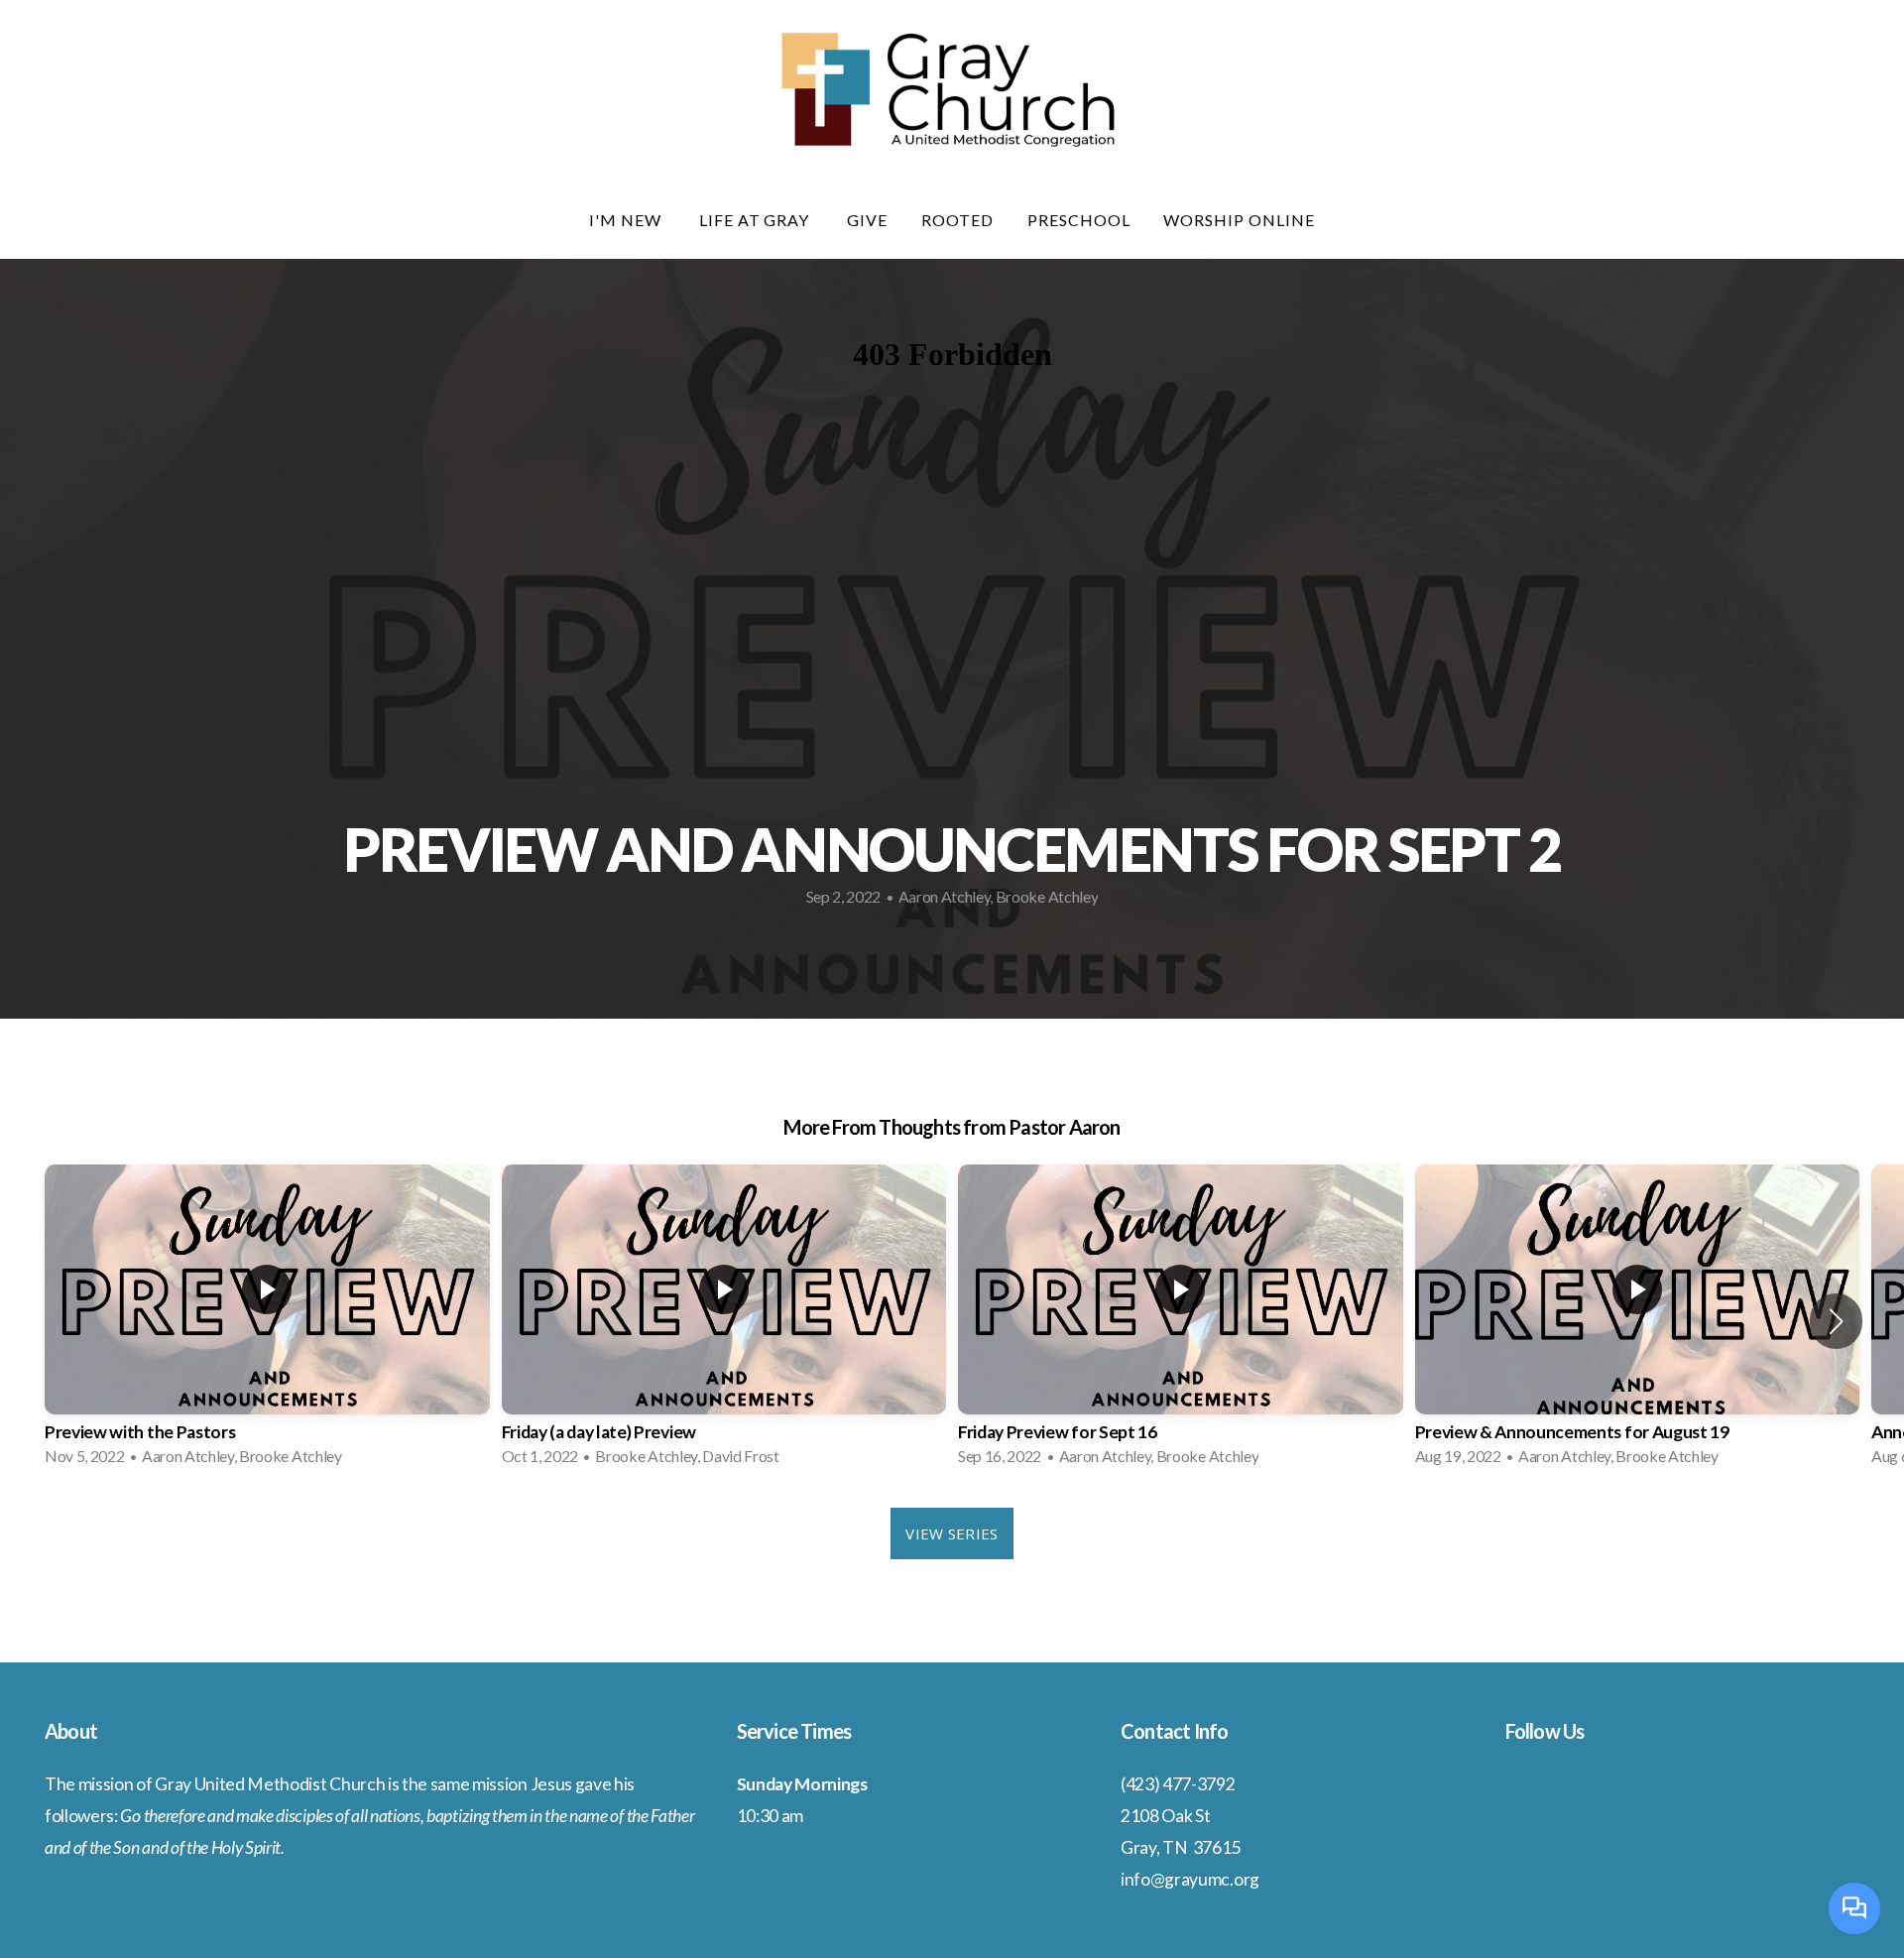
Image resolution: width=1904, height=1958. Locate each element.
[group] (267, 1321)
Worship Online (1239, 220)
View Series (952, 1533)
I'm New (627, 220)
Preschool (1079, 220)
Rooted (957, 220)
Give (867, 220)
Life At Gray (756, 220)
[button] (1836, 1321)
